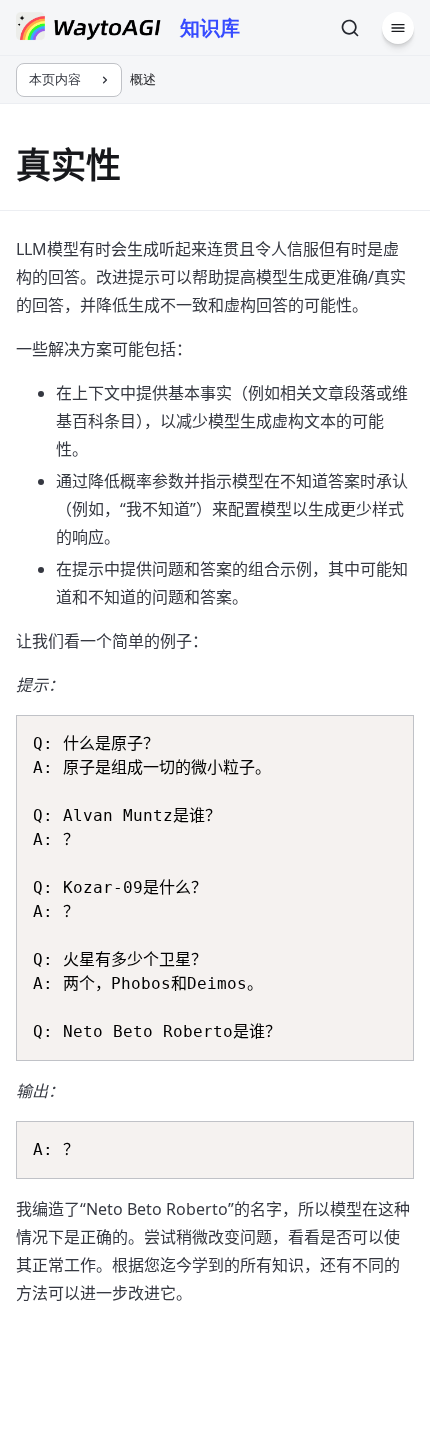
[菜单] (398, 28)
